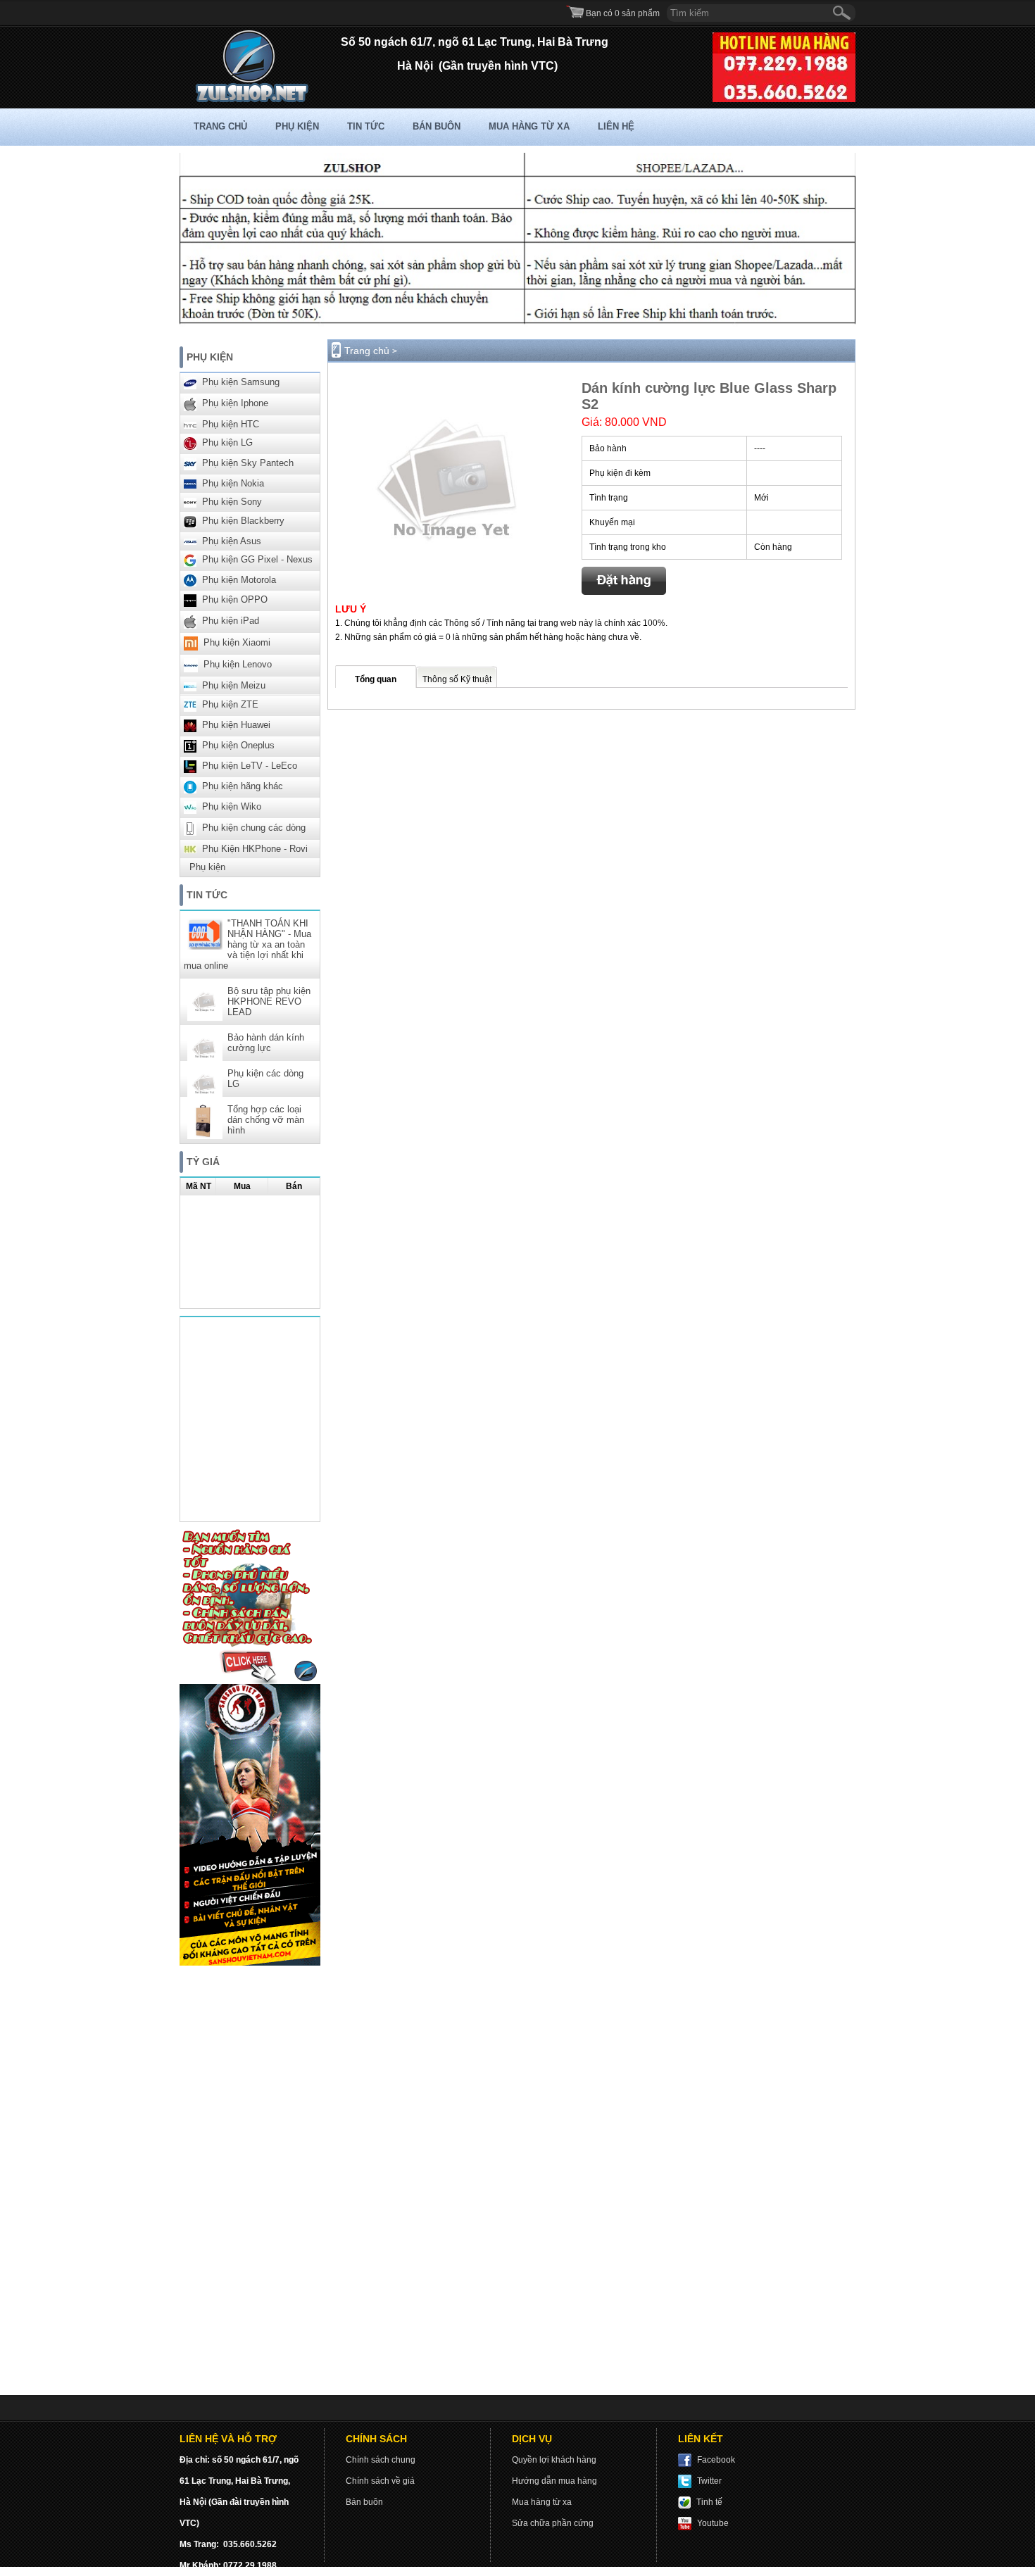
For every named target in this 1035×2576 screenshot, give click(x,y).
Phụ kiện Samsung (241, 382)
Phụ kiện (297, 126)
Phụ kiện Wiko (232, 806)
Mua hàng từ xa (529, 126)
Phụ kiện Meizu (234, 685)
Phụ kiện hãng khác (243, 786)
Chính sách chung (381, 2460)
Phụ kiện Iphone (235, 403)
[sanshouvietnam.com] (250, 1963)
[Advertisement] (250, 2184)
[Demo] (250, 1681)
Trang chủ (220, 126)
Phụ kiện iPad (231, 621)
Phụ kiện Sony (232, 502)
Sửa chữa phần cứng (553, 2523)
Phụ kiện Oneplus (238, 745)
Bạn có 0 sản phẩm (623, 13)
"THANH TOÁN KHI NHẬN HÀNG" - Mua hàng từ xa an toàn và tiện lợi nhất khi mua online (247, 944)
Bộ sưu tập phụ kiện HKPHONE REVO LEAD (269, 1001)
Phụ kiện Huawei (236, 725)
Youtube (713, 2523)
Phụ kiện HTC (231, 424)
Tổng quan (376, 679)
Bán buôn (437, 126)
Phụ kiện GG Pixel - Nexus (257, 559)
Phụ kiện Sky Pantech (248, 463)
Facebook (716, 2460)
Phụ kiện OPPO (235, 600)
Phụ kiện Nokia (233, 483)
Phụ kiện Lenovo (238, 665)
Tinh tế (709, 2502)
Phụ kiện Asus (232, 541)
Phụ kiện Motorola (239, 580)
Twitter (709, 2481)
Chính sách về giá (380, 2481)
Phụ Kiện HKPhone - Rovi (255, 849)
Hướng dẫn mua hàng (554, 2481)
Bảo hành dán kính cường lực (266, 1043)
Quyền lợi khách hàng (554, 2460)
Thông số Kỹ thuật (457, 679)
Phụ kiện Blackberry (243, 521)
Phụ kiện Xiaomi (237, 643)
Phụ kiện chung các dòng (254, 828)
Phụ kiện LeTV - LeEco (250, 766)
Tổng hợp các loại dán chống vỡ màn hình (266, 1120)
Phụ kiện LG (227, 442)
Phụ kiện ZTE (230, 704)
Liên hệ (616, 126)
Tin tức (366, 126)
